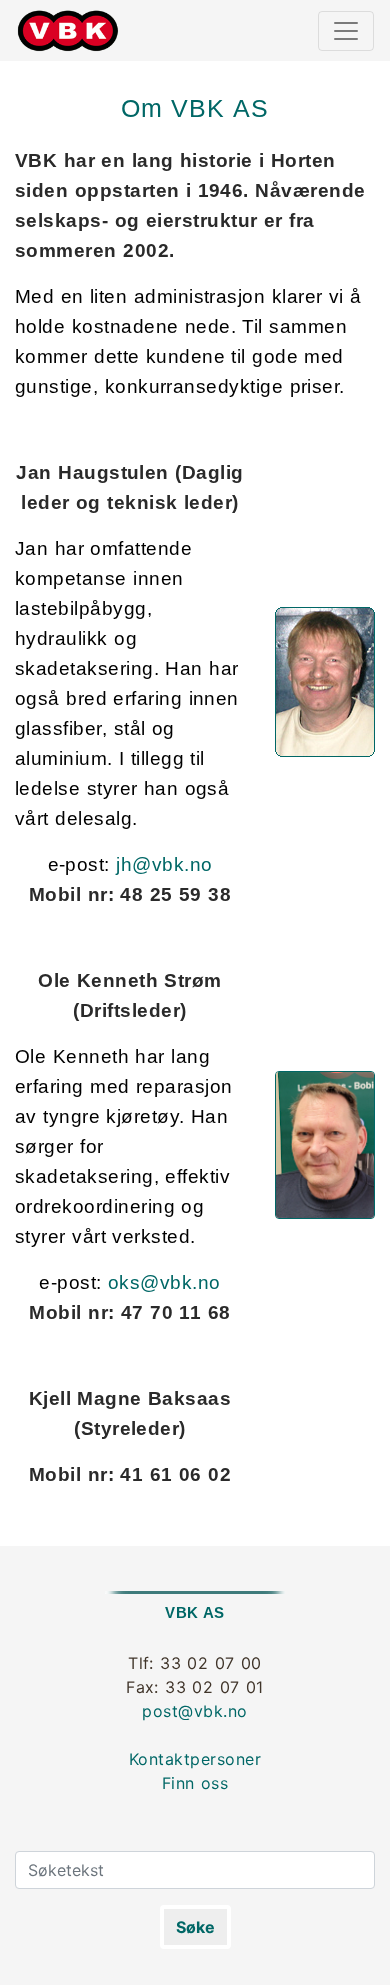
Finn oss (195, 1783)
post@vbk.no (194, 1711)
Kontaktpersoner (195, 1759)
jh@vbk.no (164, 864)
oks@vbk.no (164, 1282)
